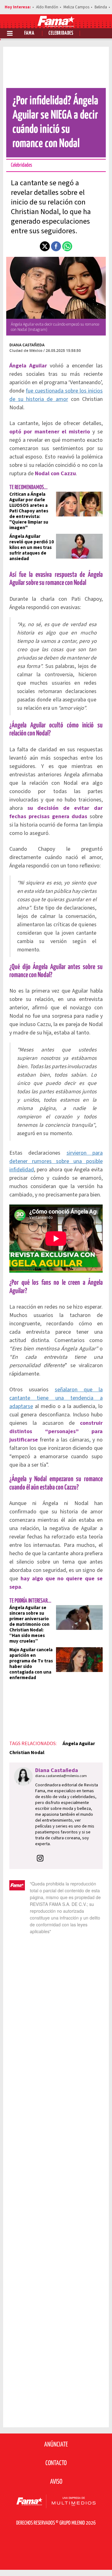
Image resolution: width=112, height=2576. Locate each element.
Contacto (56, 2463)
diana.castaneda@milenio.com (61, 1776)
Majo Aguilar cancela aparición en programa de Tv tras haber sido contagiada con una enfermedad (31, 1664)
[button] (45, 246)
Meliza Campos (76, 7)
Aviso (56, 2482)
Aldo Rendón (47, 7)
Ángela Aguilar (79, 1744)
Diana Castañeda (27, 345)
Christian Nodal (27, 1753)
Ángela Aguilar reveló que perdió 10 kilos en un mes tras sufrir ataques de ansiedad (32, 548)
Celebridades (61, 33)
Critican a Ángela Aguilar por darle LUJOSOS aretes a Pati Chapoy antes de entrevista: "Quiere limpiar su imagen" (29, 511)
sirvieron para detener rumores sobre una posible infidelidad (56, 1161)
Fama (29, 33)
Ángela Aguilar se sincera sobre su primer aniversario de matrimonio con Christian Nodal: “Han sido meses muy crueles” (29, 1624)
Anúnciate (56, 2445)
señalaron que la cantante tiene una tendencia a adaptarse (56, 1398)
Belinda (101, 7)
